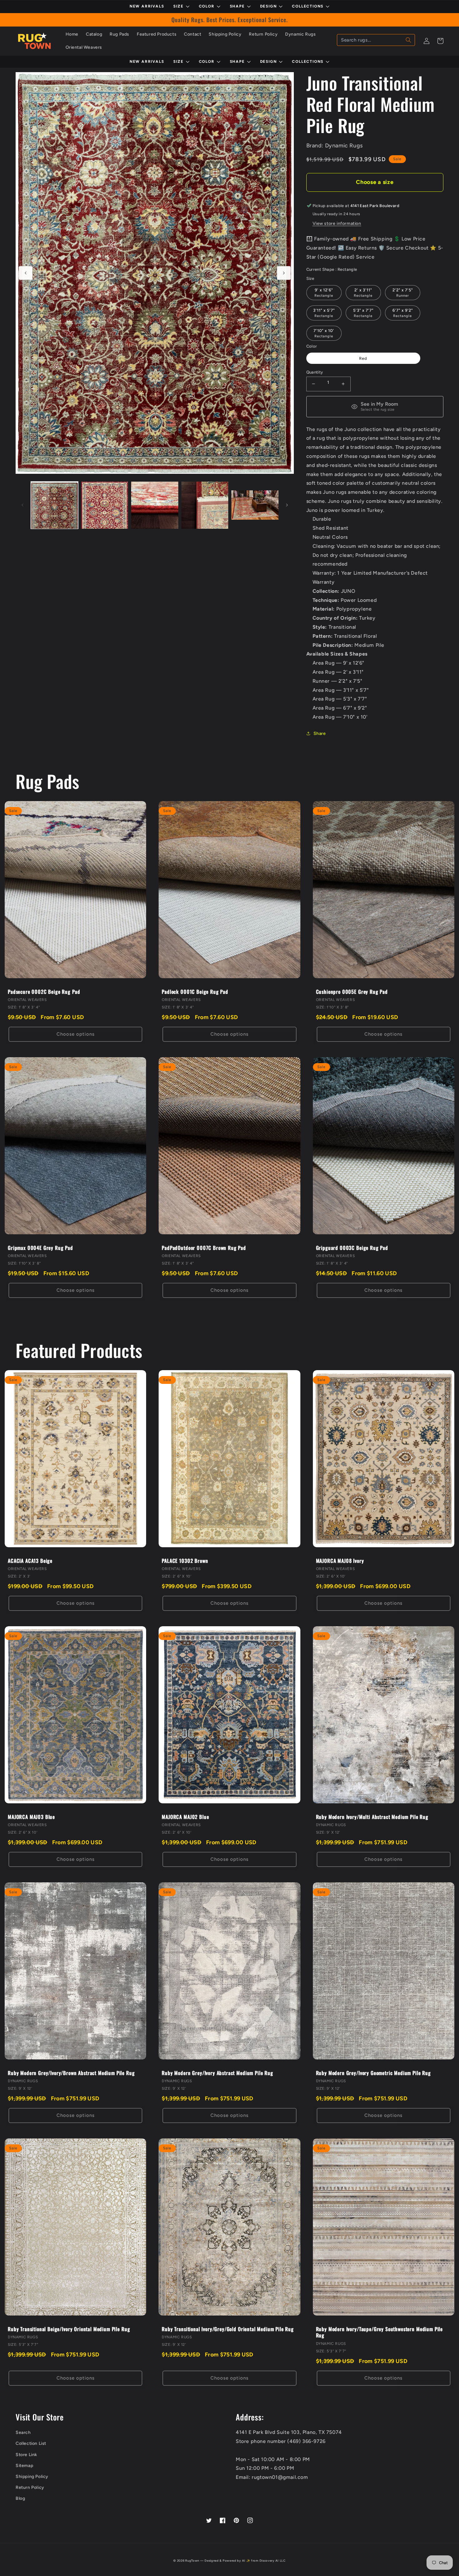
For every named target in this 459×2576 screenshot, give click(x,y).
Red (363, 358)
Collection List (31, 2443)
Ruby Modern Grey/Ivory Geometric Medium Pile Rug (373, 2073)
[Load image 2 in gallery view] (105, 505)
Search (23, 2432)
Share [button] (320, 733)
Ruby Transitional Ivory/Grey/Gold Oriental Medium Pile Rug (228, 2329)
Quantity (315, 372)
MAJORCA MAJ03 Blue (31, 1817)
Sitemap (24, 2466)
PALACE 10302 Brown (185, 1561)
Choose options (76, 1034)
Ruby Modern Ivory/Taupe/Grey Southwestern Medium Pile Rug (380, 2332)
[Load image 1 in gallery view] (54, 505)
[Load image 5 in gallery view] (255, 505)
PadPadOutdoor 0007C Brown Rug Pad (204, 1248)
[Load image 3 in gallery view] (155, 505)
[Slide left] (26, 273)
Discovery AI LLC (273, 2561)
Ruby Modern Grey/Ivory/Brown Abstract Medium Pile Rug (71, 2073)
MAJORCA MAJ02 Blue (185, 1817)
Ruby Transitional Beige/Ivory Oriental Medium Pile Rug (69, 2329)
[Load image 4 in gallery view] (205, 505)
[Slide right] (284, 273)
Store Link (26, 2455)
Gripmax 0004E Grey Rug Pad (40, 1248)
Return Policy (30, 2487)
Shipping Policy (32, 2477)
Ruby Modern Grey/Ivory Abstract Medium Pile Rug (217, 2073)
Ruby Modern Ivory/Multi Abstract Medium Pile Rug (372, 1817)
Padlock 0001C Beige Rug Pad (195, 992)
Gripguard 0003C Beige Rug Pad (352, 1248)
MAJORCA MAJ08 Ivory (340, 1561)
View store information (337, 223)
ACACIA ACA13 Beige (30, 1561)
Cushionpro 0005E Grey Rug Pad (352, 992)
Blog (20, 2498)
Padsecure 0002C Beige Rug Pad (44, 992)
